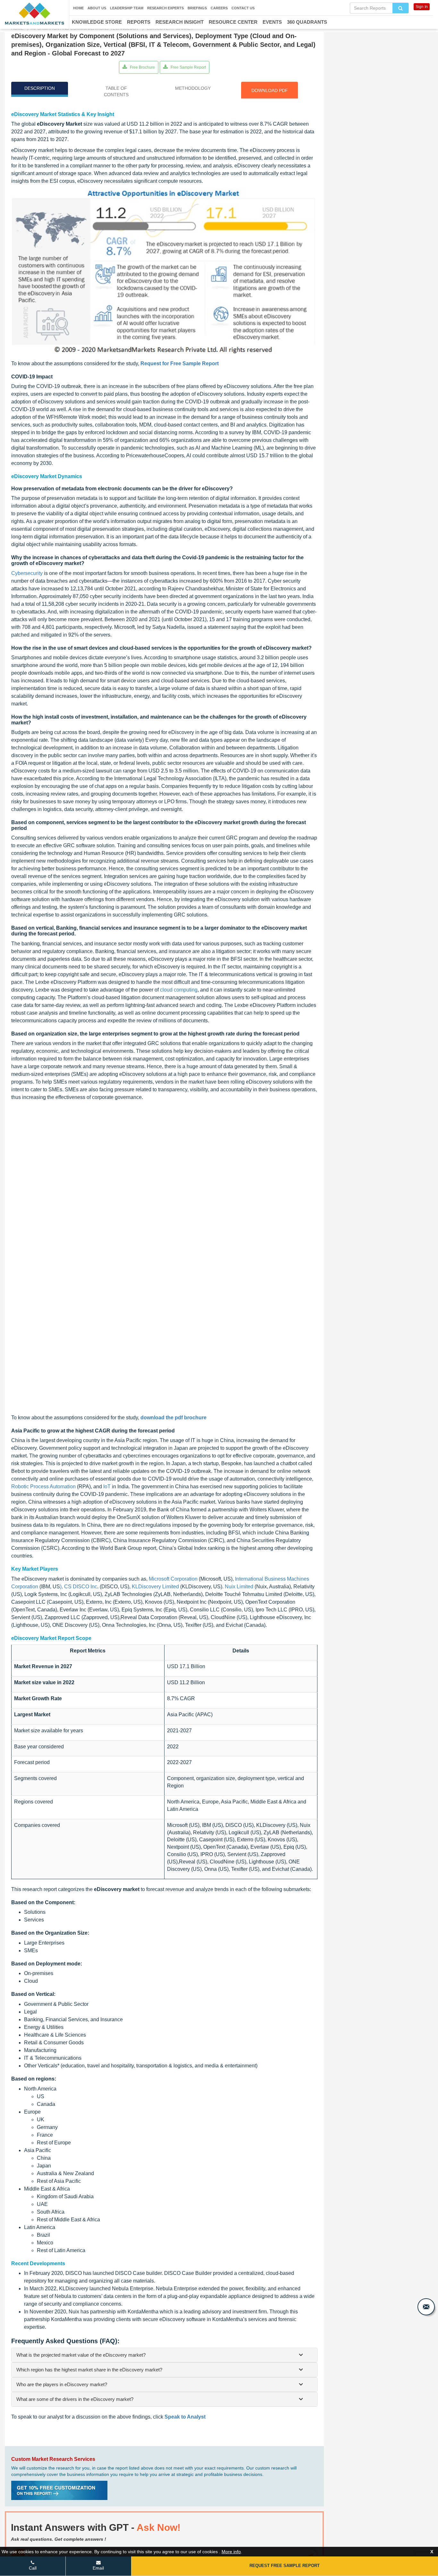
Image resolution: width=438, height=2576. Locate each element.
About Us (97, 8)
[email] (426, 2307)
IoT (107, 1486)
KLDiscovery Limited (155, 1587)
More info (231, 2552)
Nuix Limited (239, 1587)
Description (40, 88)
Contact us (243, 8)
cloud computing (179, 990)
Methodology (193, 88)
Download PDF (270, 90)
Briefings (197, 8)
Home (78, 8)
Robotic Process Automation (43, 1486)
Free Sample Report (188, 67)
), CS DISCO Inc (79, 1587)
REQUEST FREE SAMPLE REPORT (285, 2566)
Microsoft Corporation (173, 1579)
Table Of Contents (116, 91)
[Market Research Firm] (34, 14)
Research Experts (165, 8)
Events (272, 22)
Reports (139, 22)
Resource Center (233, 22)
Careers (219, 8)
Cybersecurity (27, 573)
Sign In (422, 7)
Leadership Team (127, 8)
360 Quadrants (307, 22)
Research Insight (180, 22)
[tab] (164, 2355)
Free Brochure (142, 67)
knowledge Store (97, 22)
